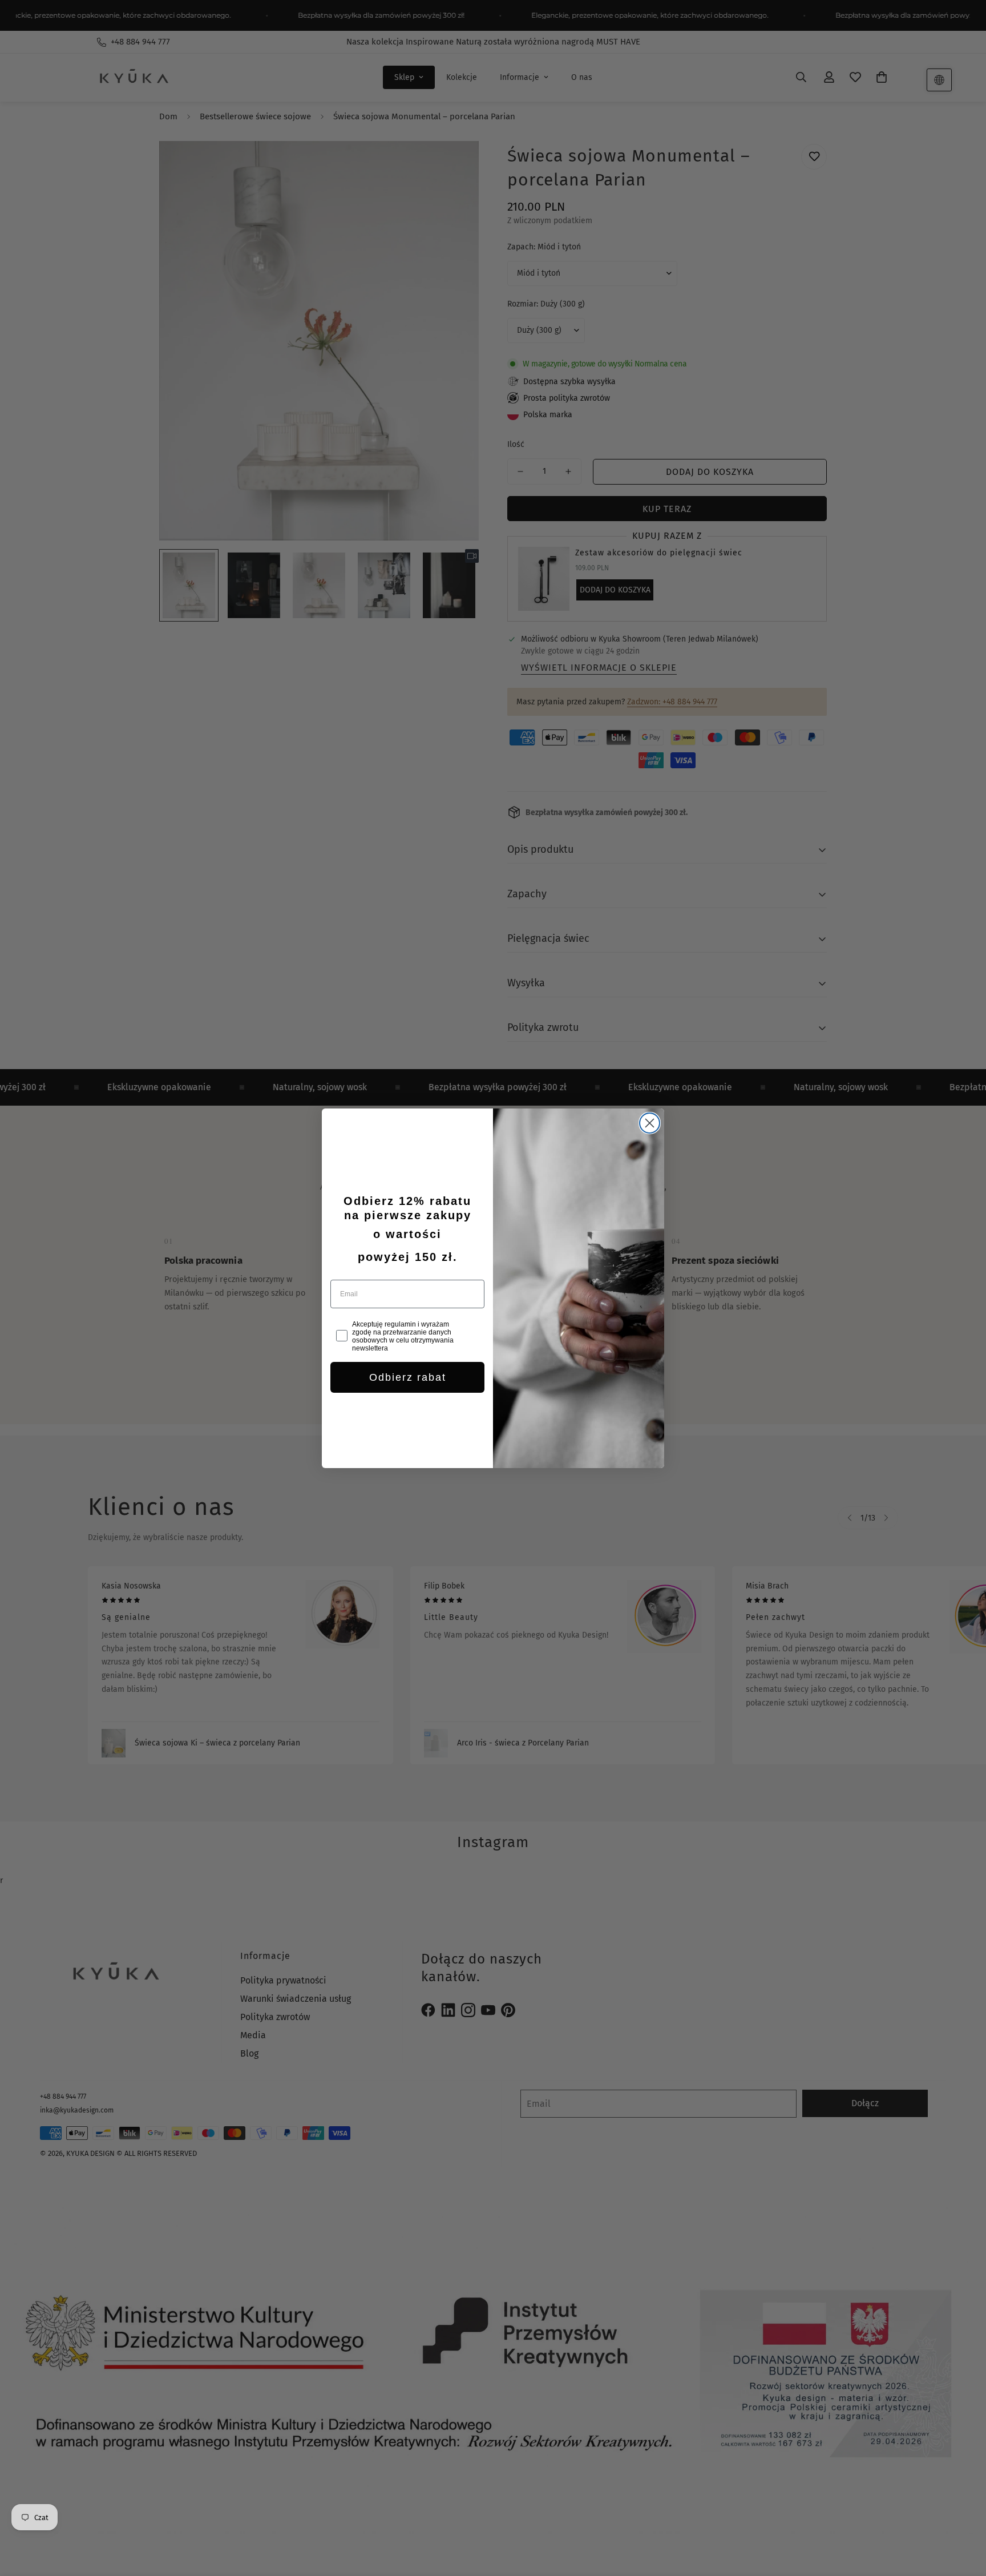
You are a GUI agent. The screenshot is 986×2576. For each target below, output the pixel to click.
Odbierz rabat (408, 1377)
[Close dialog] (650, 1123)
